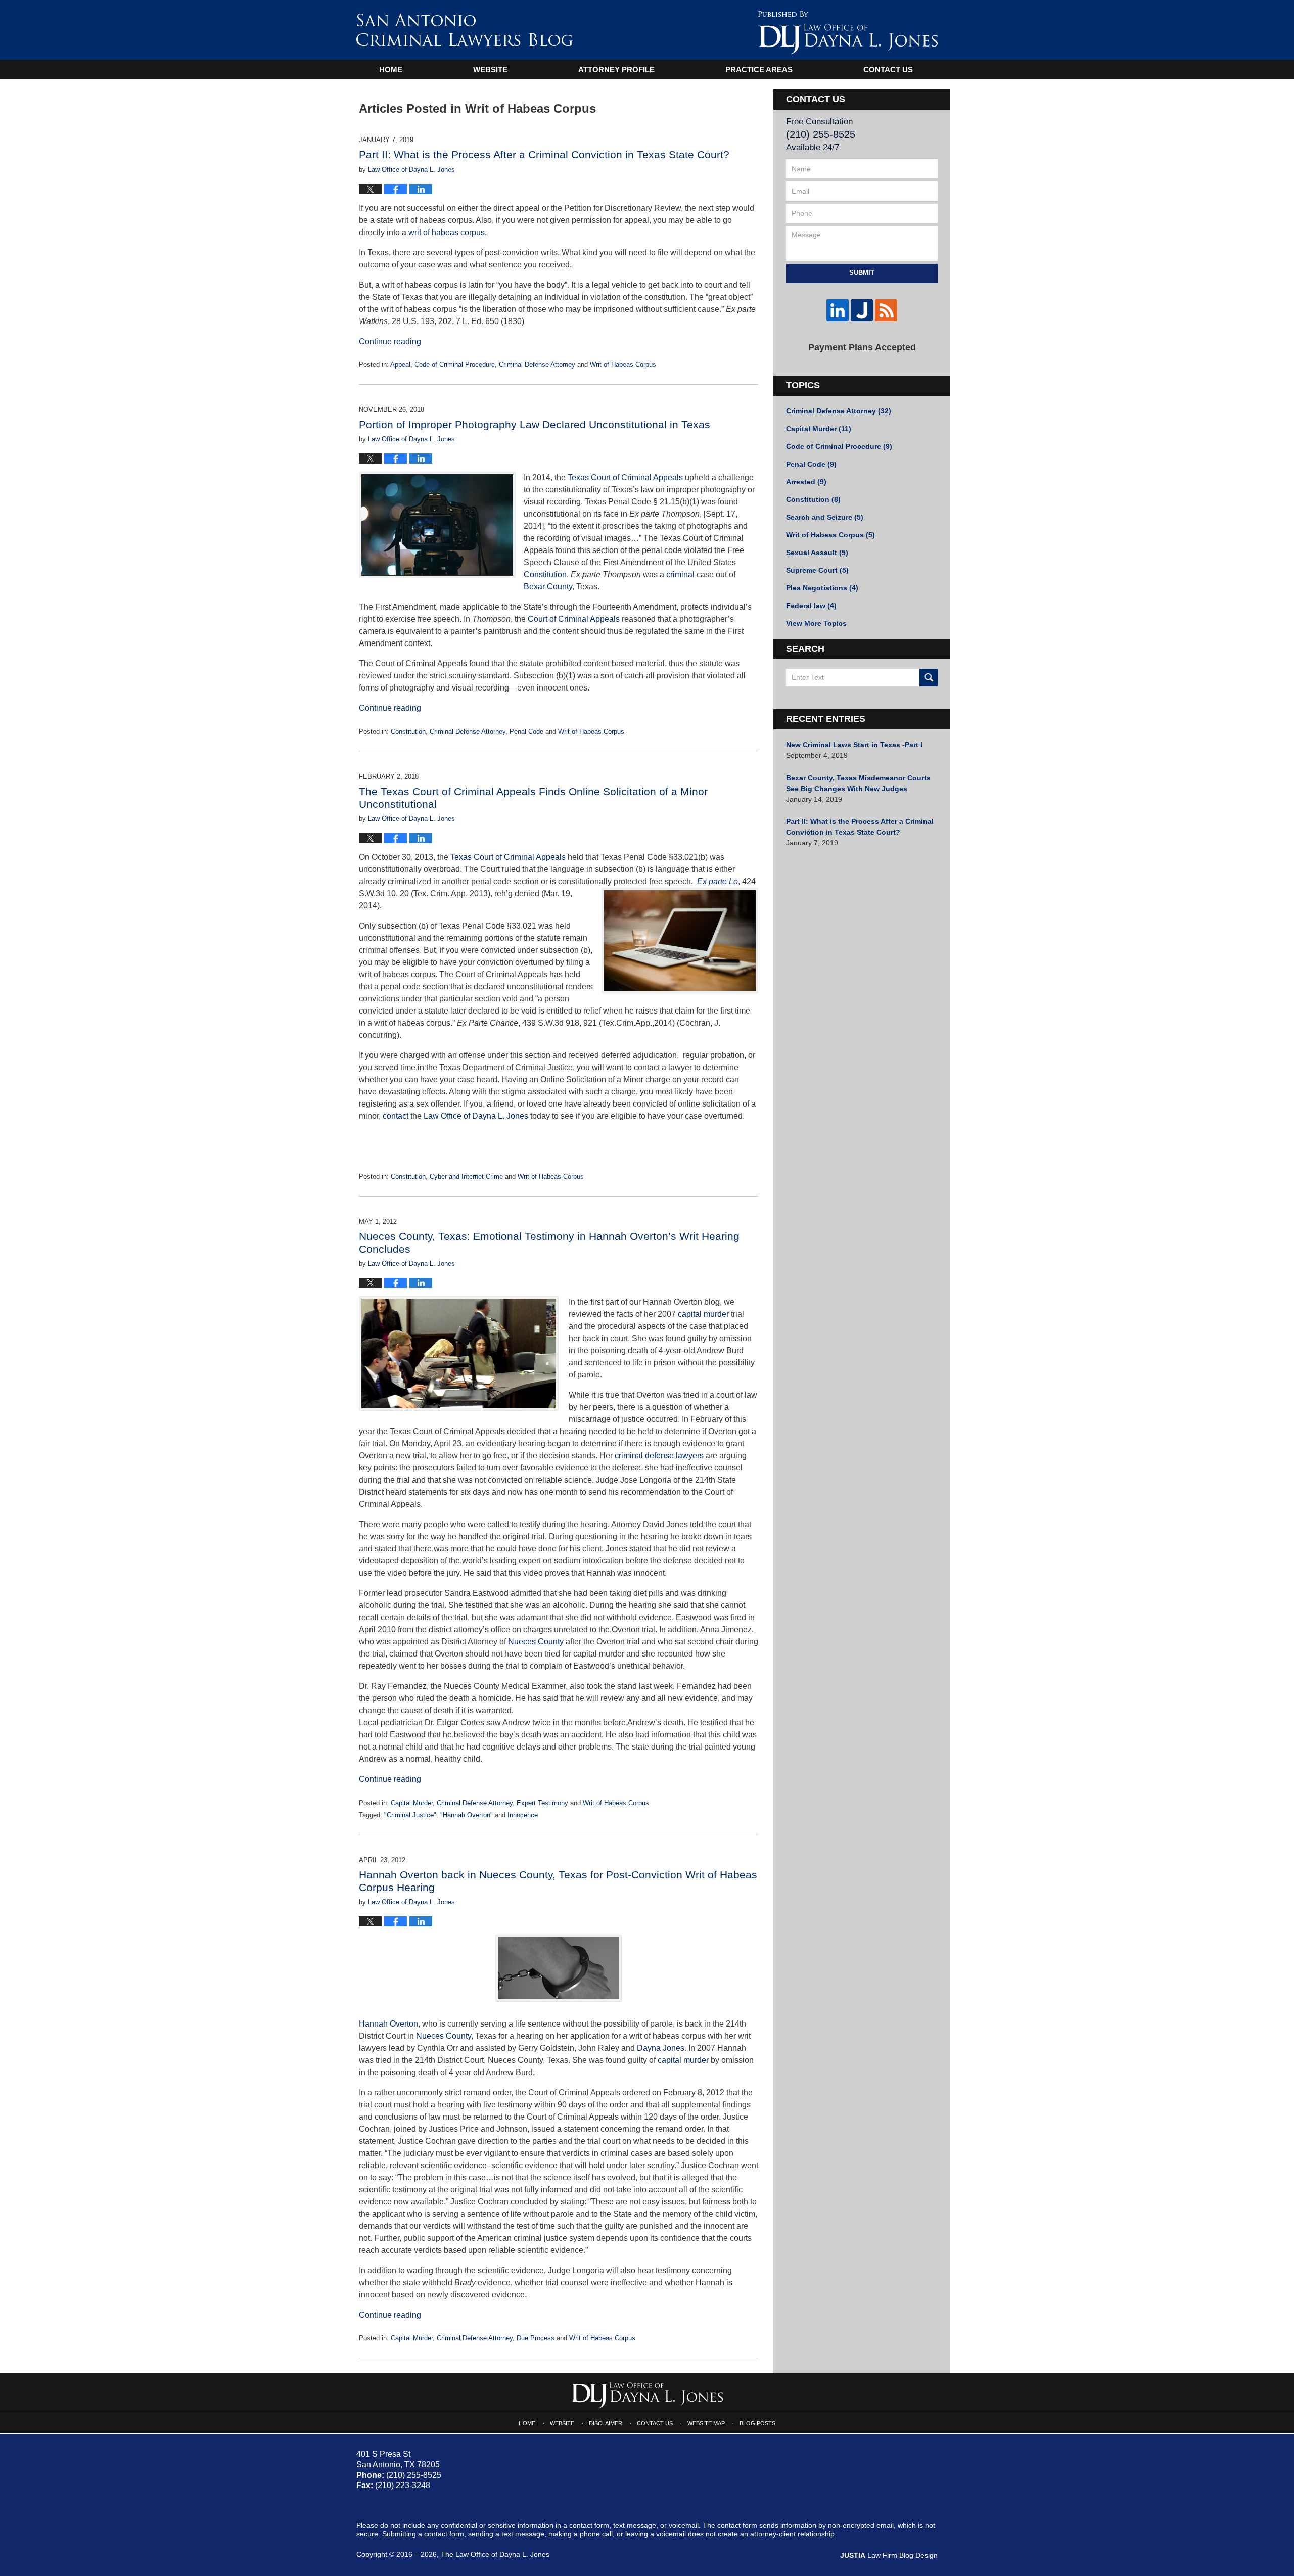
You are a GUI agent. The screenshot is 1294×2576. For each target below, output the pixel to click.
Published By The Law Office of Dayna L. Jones (848, 33)
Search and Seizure (825, 517)
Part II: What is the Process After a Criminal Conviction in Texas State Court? (544, 154)
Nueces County (537, 1642)
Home (391, 70)
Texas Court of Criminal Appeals (625, 477)
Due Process (536, 2338)
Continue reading (390, 341)
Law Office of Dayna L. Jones (476, 1116)
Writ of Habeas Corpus (623, 365)
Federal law (811, 606)
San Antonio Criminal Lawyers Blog (465, 30)
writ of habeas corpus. (448, 232)
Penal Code (526, 732)
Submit (862, 273)
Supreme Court (817, 570)
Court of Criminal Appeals (574, 619)
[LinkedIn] (838, 310)
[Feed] (886, 310)
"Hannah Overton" (467, 1815)
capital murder (703, 1314)
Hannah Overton (388, 2024)
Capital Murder (412, 1803)
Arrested (806, 482)
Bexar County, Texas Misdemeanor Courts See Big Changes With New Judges (858, 783)
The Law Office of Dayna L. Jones (495, 2554)
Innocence (523, 1815)
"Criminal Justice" (410, 1815)
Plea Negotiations (822, 588)
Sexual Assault (817, 553)
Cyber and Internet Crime (466, 1177)
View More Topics (816, 623)
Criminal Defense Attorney (537, 365)
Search (929, 678)
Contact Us (888, 70)
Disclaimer (606, 2423)
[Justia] (862, 310)
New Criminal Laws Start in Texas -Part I (854, 745)
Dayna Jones (661, 2048)
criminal (680, 574)
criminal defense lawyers (659, 1456)
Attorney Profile (616, 70)
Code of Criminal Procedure (455, 365)
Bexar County (548, 587)
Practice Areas (759, 70)
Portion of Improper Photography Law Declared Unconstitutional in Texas (535, 424)
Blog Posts (757, 2423)
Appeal (400, 365)
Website (490, 70)
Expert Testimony (542, 1803)
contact (396, 1116)
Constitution (545, 574)
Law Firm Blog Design (889, 2555)
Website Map (706, 2423)
